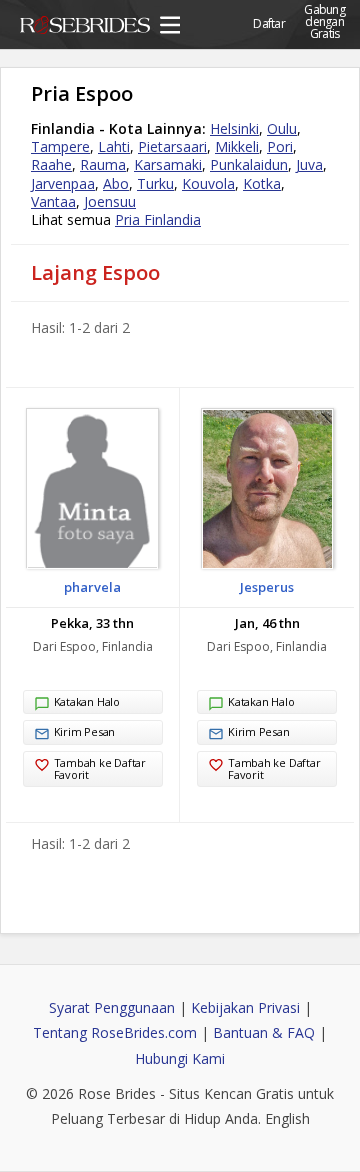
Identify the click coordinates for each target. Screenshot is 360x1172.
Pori (280, 146)
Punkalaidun (249, 164)
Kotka (262, 183)
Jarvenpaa (63, 183)
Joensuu (110, 201)
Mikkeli (237, 146)
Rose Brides (85, 28)
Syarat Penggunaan (112, 1007)
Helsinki (234, 128)
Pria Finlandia (158, 219)
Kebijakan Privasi (245, 1007)
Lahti (114, 146)
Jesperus (267, 587)
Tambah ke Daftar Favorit (100, 768)
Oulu (282, 128)
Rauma (103, 164)
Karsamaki (168, 164)
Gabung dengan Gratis (324, 15)
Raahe (51, 164)
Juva (309, 164)
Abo (116, 183)
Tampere (60, 146)
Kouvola (208, 183)
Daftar (269, 23)
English (287, 1118)
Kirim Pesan (85, 731)
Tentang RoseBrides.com (115, 1032)
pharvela (92, 587)
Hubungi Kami (180, 1058)
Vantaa (53, 201)
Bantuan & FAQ (264, 1032)
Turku (155, 183)
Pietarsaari (172, 146)
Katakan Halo (87, 701)
